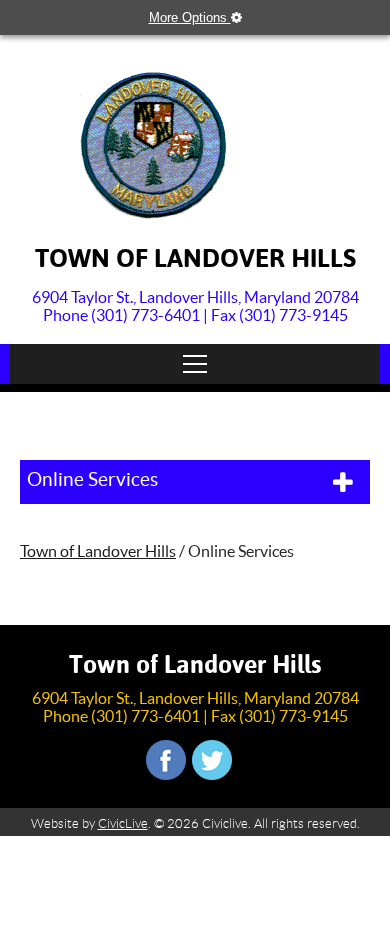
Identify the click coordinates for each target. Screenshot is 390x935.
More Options (190, 17)
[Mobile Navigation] (195, 364)
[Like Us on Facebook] (166, 760)
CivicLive (123, 823)
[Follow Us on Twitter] (212, 760)
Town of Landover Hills (98, 551)
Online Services (92, 479)
